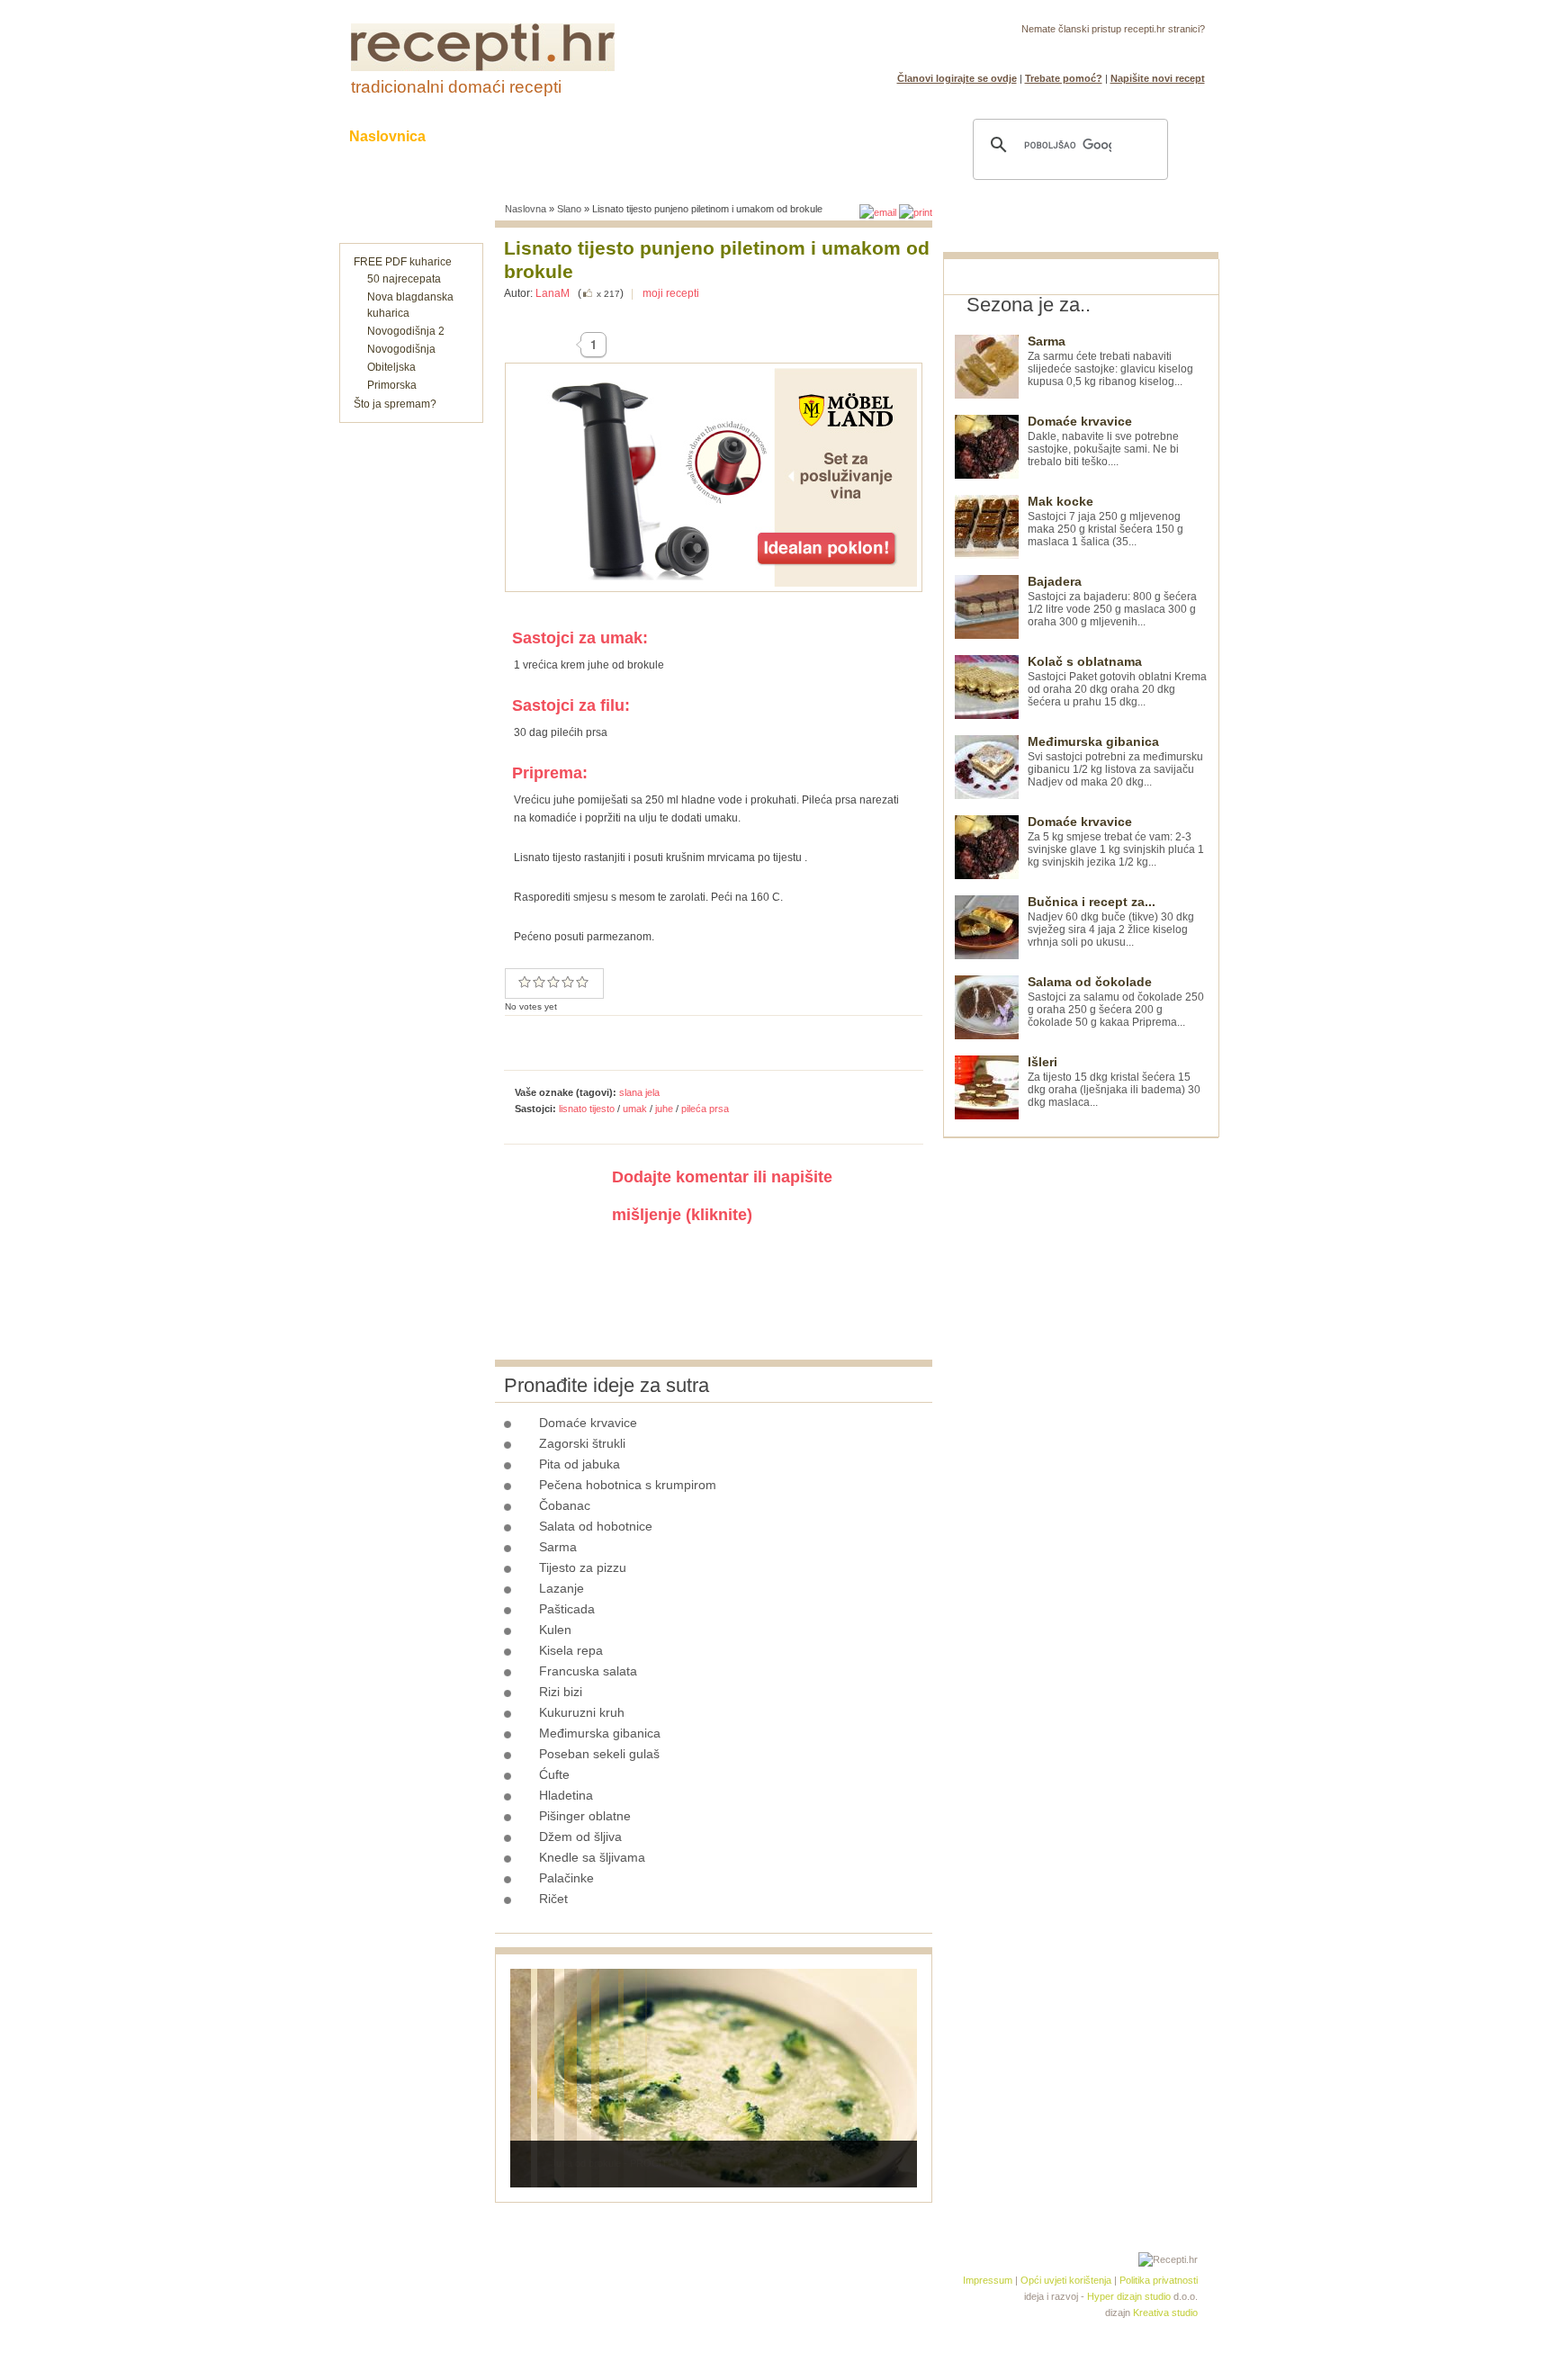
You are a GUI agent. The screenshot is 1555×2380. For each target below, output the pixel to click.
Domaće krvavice (588, 1423)
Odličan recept (568, 982)
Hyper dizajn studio (1129, 2296)
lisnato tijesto (587, 1109)
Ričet (553, 1899)
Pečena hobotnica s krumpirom (628, 1485)
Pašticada (567, 1609)
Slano (569, 209)
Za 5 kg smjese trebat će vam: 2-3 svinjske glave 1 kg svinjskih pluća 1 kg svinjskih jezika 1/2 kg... (1116, 842)
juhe (664, 1109)
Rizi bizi (561, 1692)
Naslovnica (387, 136)
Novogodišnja (401, 349)
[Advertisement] (1078, 1408)
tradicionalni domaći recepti (456, 87)
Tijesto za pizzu (583, 1567)
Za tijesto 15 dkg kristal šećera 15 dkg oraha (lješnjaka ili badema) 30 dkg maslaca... (1114, 1082)
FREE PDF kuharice (403, 262)
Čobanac (565, 1505)
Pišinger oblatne (585, 1816)
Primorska (392, 385)
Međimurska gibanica (600, 1733)
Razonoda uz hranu (840, 136)
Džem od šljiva (580, 1837)
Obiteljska (391, 367)
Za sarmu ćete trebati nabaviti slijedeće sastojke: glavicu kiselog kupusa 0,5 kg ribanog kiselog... (1110, 361)
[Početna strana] (483, 67)
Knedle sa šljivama (592, 1857)
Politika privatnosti (1159, 2280)
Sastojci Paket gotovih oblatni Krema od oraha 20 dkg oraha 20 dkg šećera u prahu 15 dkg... (1117, 682)
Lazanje (562, 1588)
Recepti (488, 136)
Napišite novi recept (1158, 78)
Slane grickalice (683, 136)
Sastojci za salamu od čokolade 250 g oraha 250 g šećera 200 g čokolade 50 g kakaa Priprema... (1116, 1002)
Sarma (558, 1547)
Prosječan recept (525, 982)
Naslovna (526, 209)
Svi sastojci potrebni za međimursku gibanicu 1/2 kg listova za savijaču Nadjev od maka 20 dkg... (1115, 762)
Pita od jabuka (580, 1464)
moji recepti (671, 293)
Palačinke (566, 1878)
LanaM (553, 293)
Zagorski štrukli (582, 1443)
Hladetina (566, 1795)
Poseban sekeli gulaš (599, 1754)
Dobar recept (539, 982)
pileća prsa (705, 1109)
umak (635, 1109)
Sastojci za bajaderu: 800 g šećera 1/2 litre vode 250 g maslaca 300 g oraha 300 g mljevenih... (1112, 602)
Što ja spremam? (395, 404)
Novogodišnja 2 (406, 331)
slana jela (639, 1092)
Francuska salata (588, 1671)
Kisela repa (571, 1650)
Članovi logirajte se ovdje (957, 78)
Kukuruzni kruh (582, 1712)
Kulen (555, 1630)
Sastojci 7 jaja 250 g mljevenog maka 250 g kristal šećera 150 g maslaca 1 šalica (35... (1106, 521)
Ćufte (554, 1774)
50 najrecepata (404, 279)
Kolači (571, 136)
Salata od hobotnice (596, 1526)
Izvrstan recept (582, 982)
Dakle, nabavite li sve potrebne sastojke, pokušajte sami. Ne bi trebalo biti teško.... (1103, 441)
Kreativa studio (1165, 2313)
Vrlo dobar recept (553, 982)
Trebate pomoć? (1064, 78)
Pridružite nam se (1149, 50)
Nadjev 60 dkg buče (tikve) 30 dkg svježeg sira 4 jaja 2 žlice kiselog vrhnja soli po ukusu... (1111, 922)
